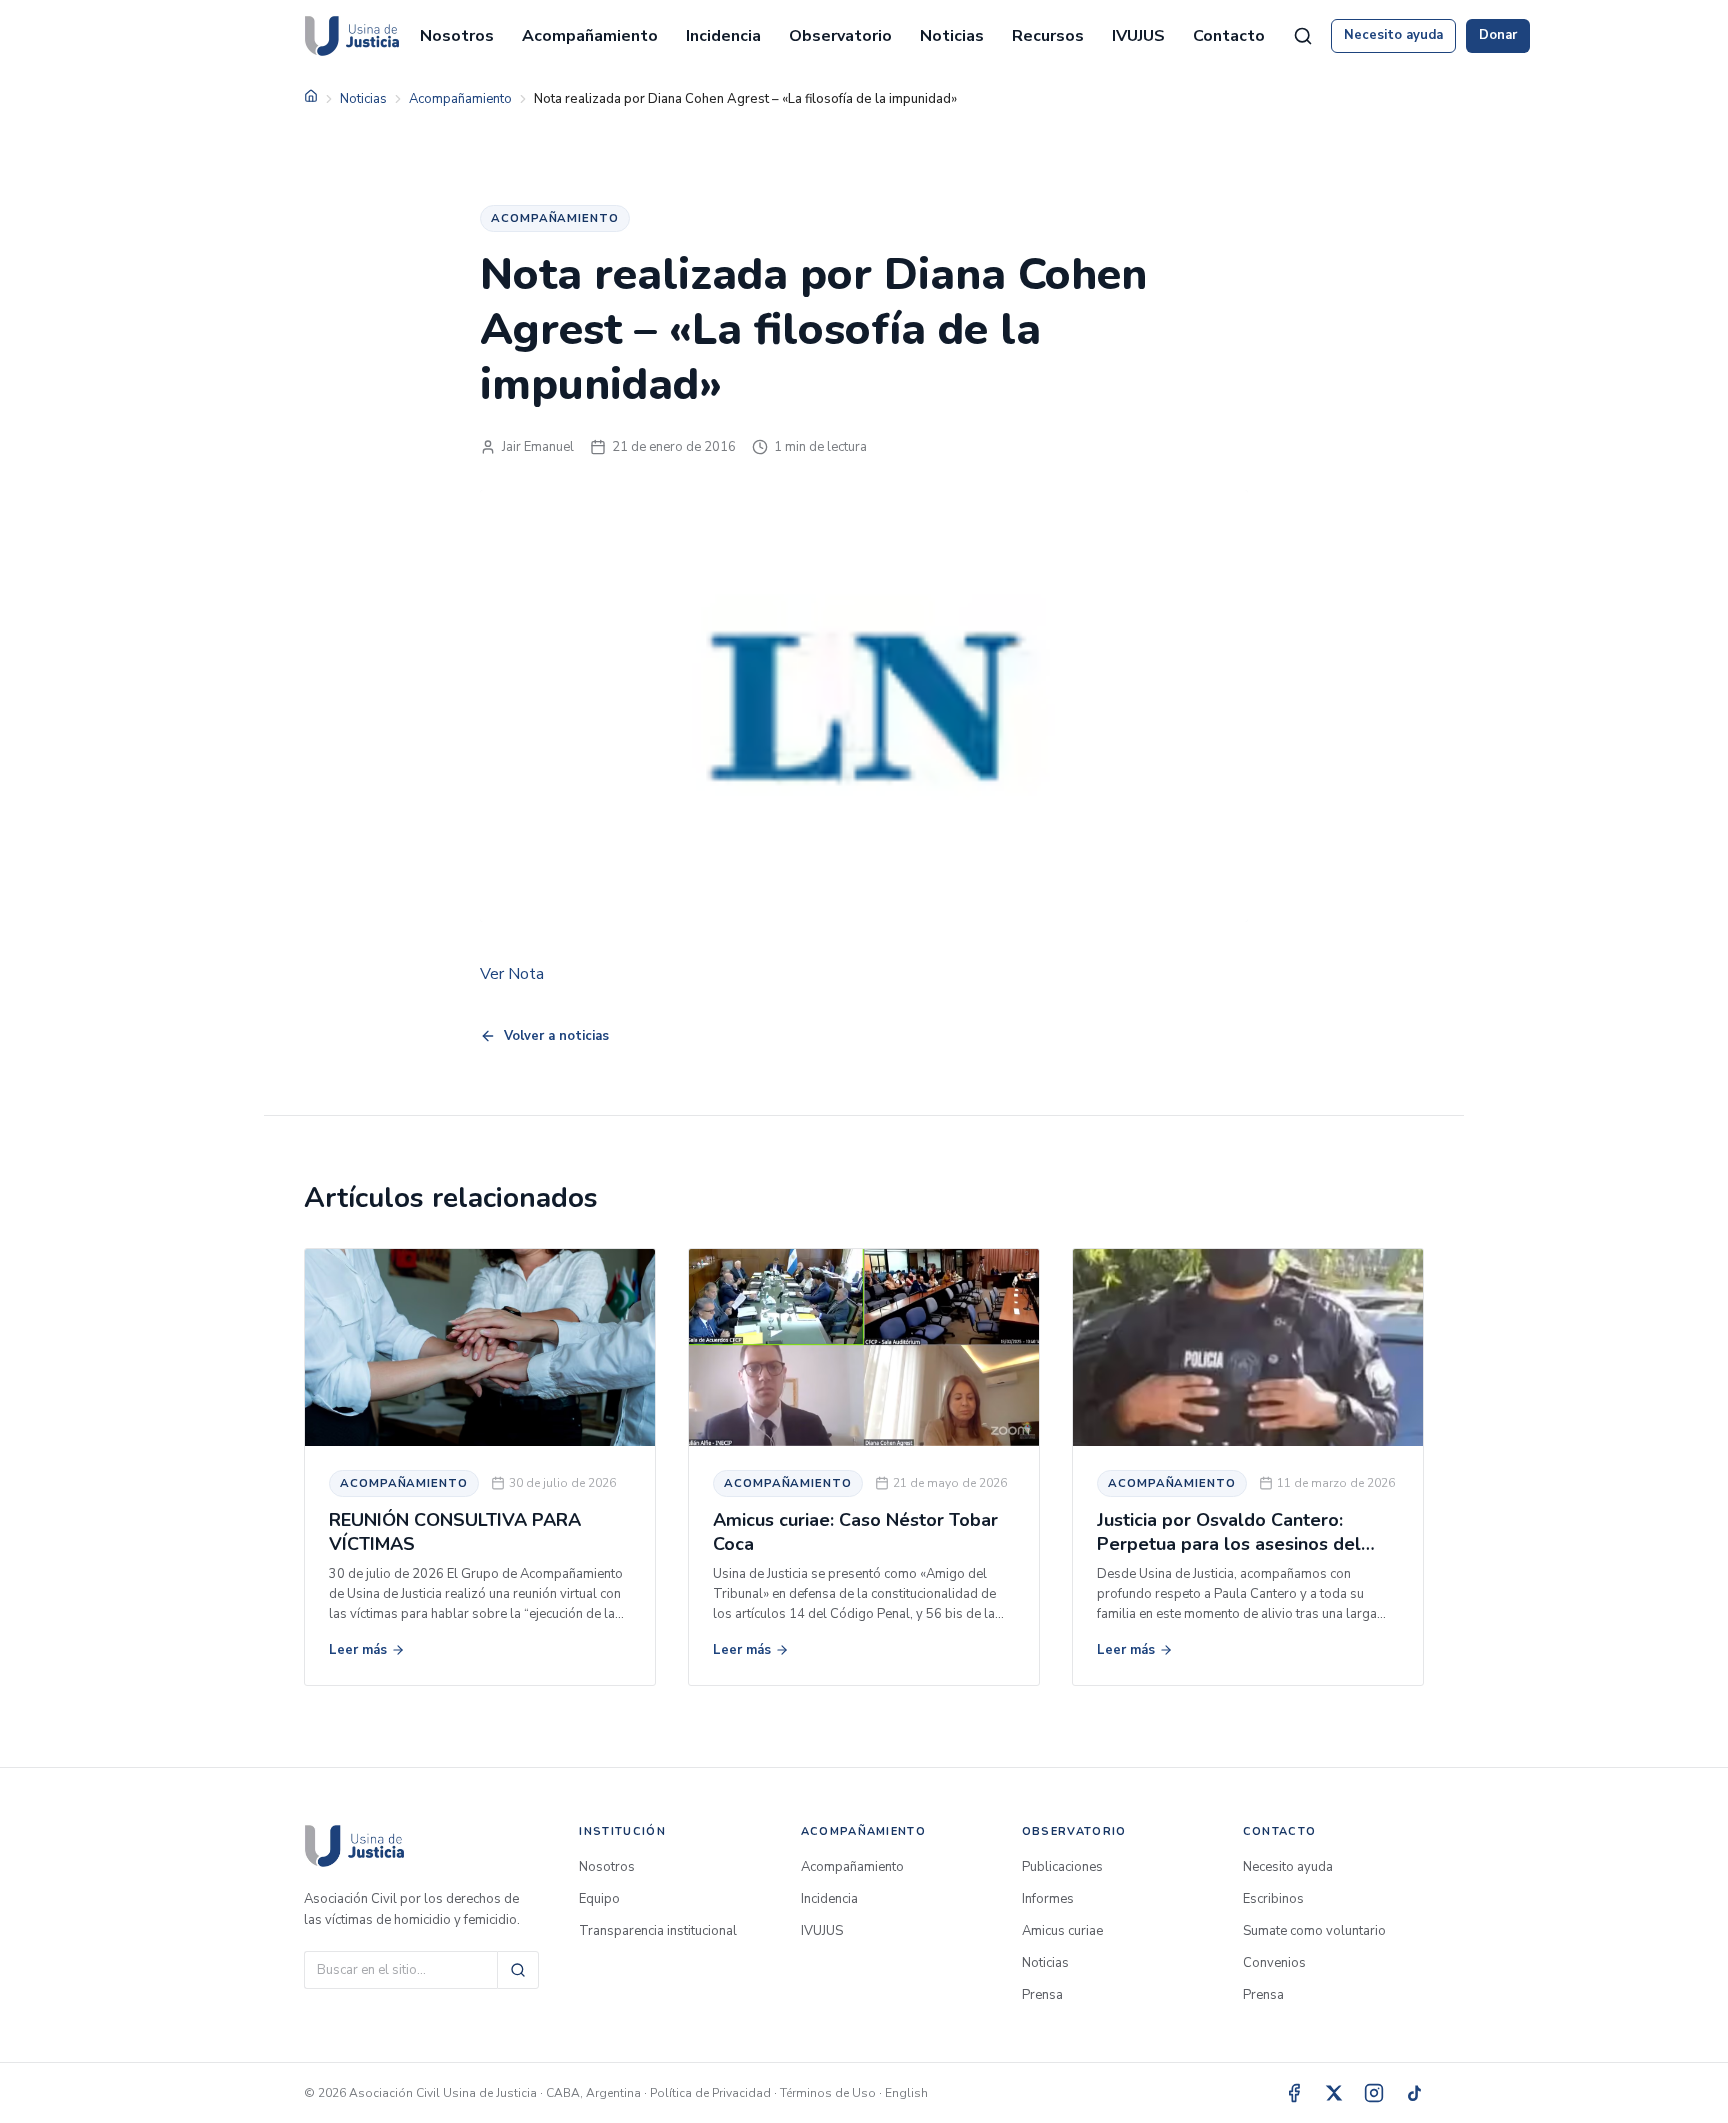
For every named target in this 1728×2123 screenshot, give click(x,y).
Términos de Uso (828, 2093)
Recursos (1048, 36)
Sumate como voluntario (1314, 1931)
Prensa (1042, 1995)
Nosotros (457, 36)
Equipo (599, 1899)
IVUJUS (1138, 36)
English (906, 2093)
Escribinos (1273, 1899)
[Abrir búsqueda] (1303, 36)
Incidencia (723, 36)
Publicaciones (1062, 1867)
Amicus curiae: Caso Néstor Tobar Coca (855, 1531)
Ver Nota (512, 974)
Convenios (1274, 1963)
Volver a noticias (556, 1036)
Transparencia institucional (658, 1931)
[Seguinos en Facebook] (1294, 2093)
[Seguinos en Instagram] (1374, 2093)
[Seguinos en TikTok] (1414, 2093)
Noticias (952, 36)
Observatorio (840, 36)
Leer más (358, 1650)
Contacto (1229, 36)
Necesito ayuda (1393, 35)
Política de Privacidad (710, 2093)
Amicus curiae (1062, 1931)
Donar (1498, 35)
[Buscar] (518, 1970)
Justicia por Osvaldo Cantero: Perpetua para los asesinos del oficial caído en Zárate (1229, 1543)
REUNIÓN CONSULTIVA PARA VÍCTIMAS (455, 1531)
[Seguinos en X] (1334, 2093)
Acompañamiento (590, 36)
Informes (1048, 1899)
